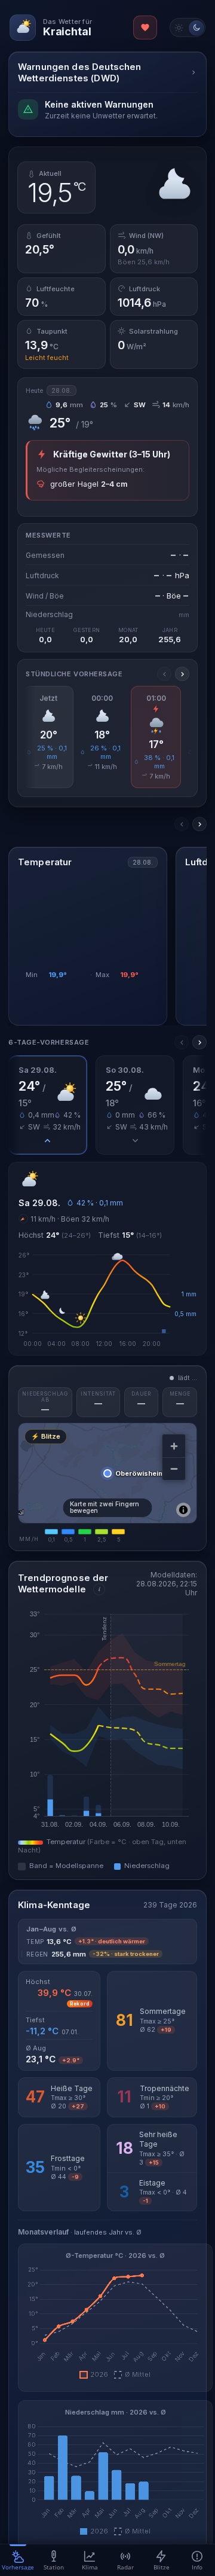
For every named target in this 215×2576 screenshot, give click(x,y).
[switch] (188, 28)
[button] (48, 1105)
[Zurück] (164, 674)
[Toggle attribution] (183, 1510)
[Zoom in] (174, 1446)
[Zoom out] (174, 1469)
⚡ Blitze (46, 1436)
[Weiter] (182, 674)
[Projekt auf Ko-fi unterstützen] (145, 28)
